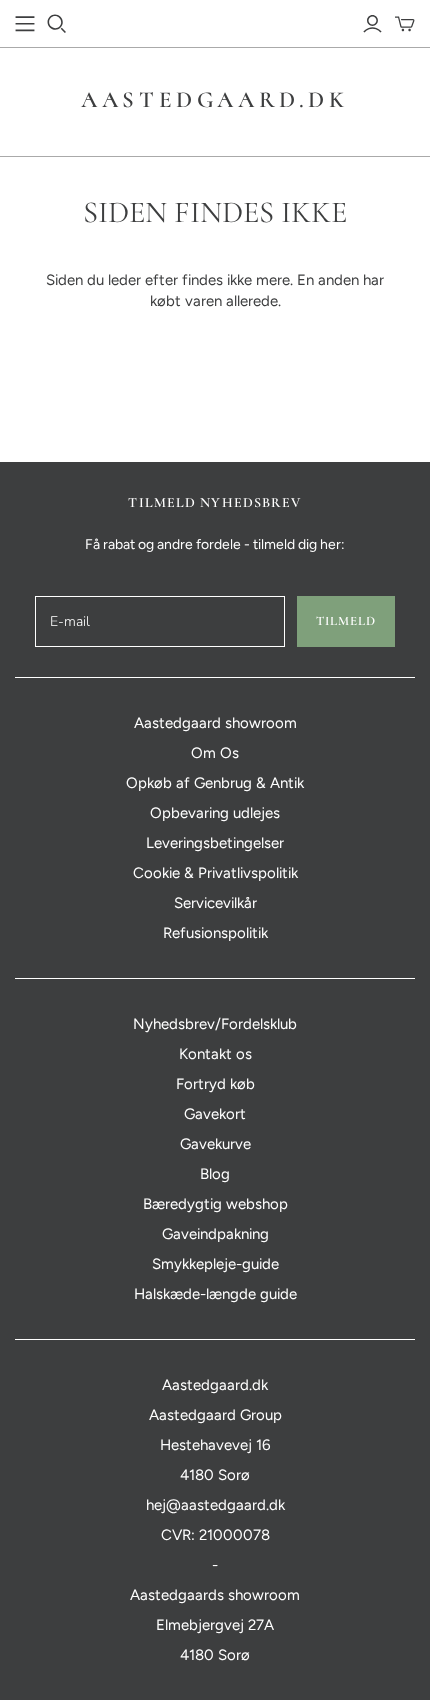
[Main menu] (25, 24)
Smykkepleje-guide (215, 1264)
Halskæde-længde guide (215, 1294)
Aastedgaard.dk (214, 100)
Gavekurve (215, 1144)
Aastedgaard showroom (215, 723)
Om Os (215, 753)
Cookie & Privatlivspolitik (215, 873)
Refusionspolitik (215, 933)
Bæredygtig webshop (215, 1204)
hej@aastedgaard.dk (215, 1505)
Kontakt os (215, 1054)
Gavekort (215, 1114)
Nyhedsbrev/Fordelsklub (215, 1024)
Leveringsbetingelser (215, 843)
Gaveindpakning (215, 1234)
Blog (215, 1174)
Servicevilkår (215, 903)
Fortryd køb (215, 1084)
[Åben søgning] (57, 24)
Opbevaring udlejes (215, 813)
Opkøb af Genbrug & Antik (215, 783)
